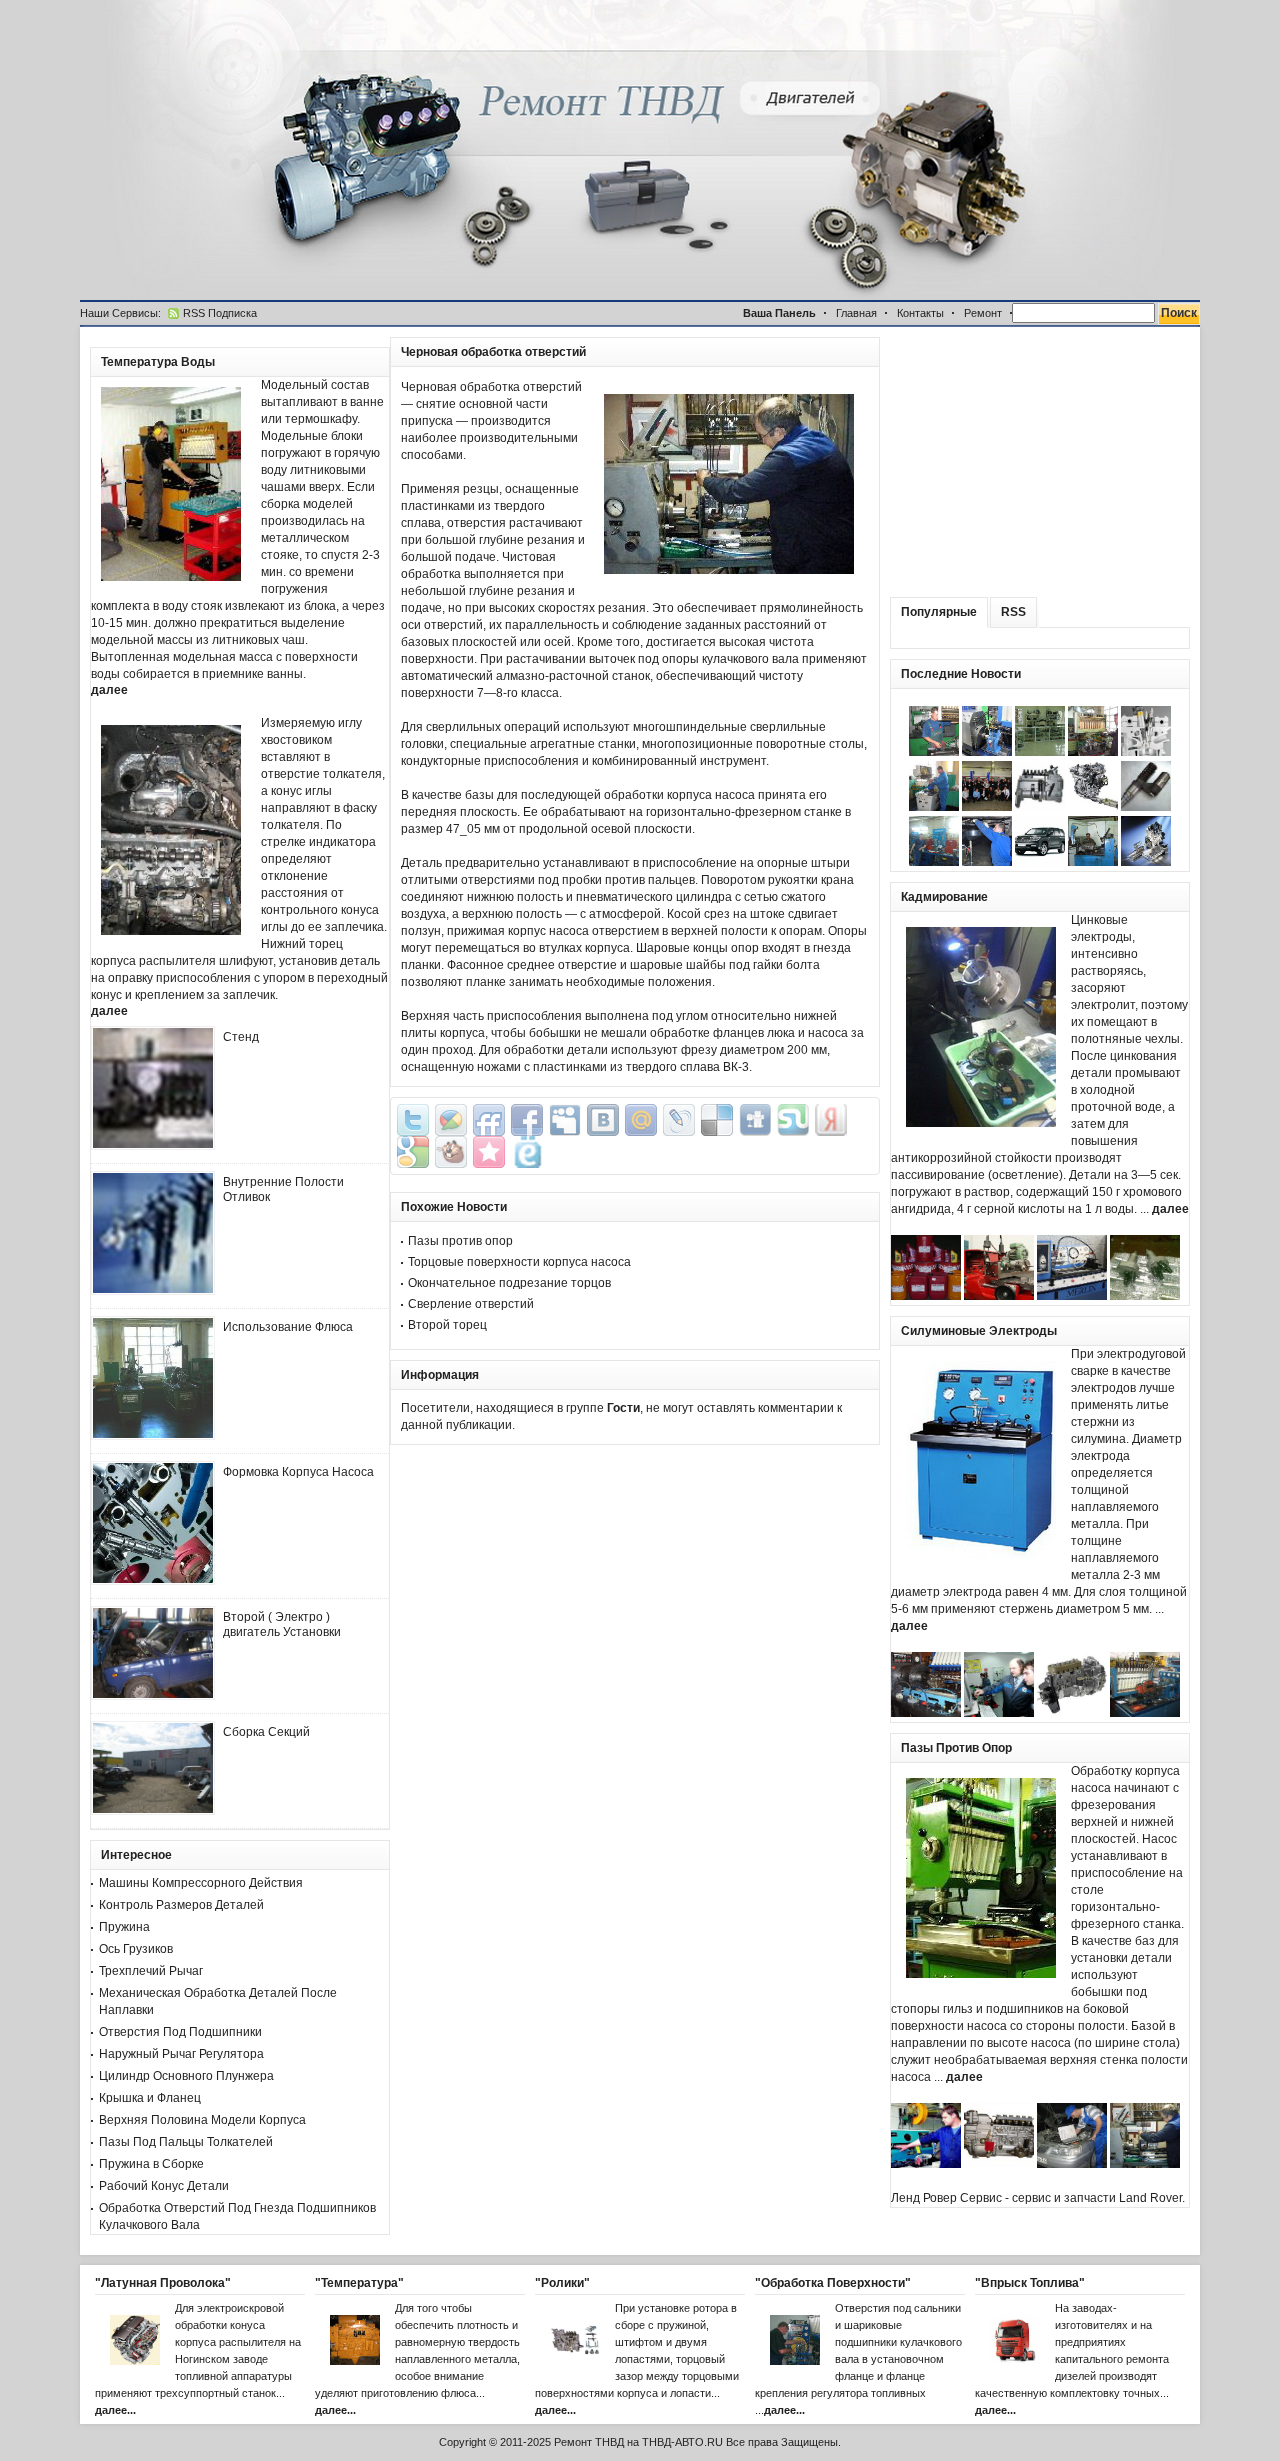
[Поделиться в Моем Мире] (641, 1120)
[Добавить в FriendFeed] (489, 1120)
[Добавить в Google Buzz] (451, 1120)
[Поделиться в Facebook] (527, 1120)
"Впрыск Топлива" (1030, 2283)
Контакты (920, 313)
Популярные (939, 612)
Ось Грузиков (136, 1949)
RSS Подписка (220, 313)
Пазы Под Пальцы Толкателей (186, 2142)
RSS (1013, 612)
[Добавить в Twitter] (413, 1120)
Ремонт (983, 313)
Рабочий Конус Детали (164, 2186)
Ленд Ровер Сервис (946, 2198)
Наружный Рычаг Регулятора (181, 2054)
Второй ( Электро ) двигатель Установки (282, 1624)
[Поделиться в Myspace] (565, 1120)
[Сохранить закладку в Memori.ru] (489, 1152)
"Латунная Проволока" (163, 2283)
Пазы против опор (460, 1241)
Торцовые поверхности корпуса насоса (519, 1262)
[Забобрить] (451, 1152)
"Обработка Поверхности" (833, 2283)
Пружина (124, 1927)
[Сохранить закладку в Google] (413, 1152)
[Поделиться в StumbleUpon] (793, 1120)
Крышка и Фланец (150, 2098)
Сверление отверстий (471, 1304)
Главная (856, 313)
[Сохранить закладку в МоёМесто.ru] (527, 1152)
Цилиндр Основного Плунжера (186, 2076)
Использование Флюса (288, 1327)
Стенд (241, 1037)
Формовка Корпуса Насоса (298, 1472)
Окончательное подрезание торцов (509, 1283)
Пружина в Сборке (151, 2164)
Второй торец (447, 1325)
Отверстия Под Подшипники (180, 2032)
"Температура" (359, 2283)
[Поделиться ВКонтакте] (603, 1120)
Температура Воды (158, 362)
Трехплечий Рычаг (151, 1971)
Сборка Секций (266, 1732)
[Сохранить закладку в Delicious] (717, 1120)
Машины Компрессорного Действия (201, 1883)
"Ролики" (562, 2283)
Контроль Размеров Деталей (181, 1905)
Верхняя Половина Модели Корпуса (202, 2120)
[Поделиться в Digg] (755, 1120)
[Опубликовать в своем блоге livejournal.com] (679, 1120)
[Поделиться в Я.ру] (831, 1120)
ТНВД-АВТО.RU (682, 2442)
